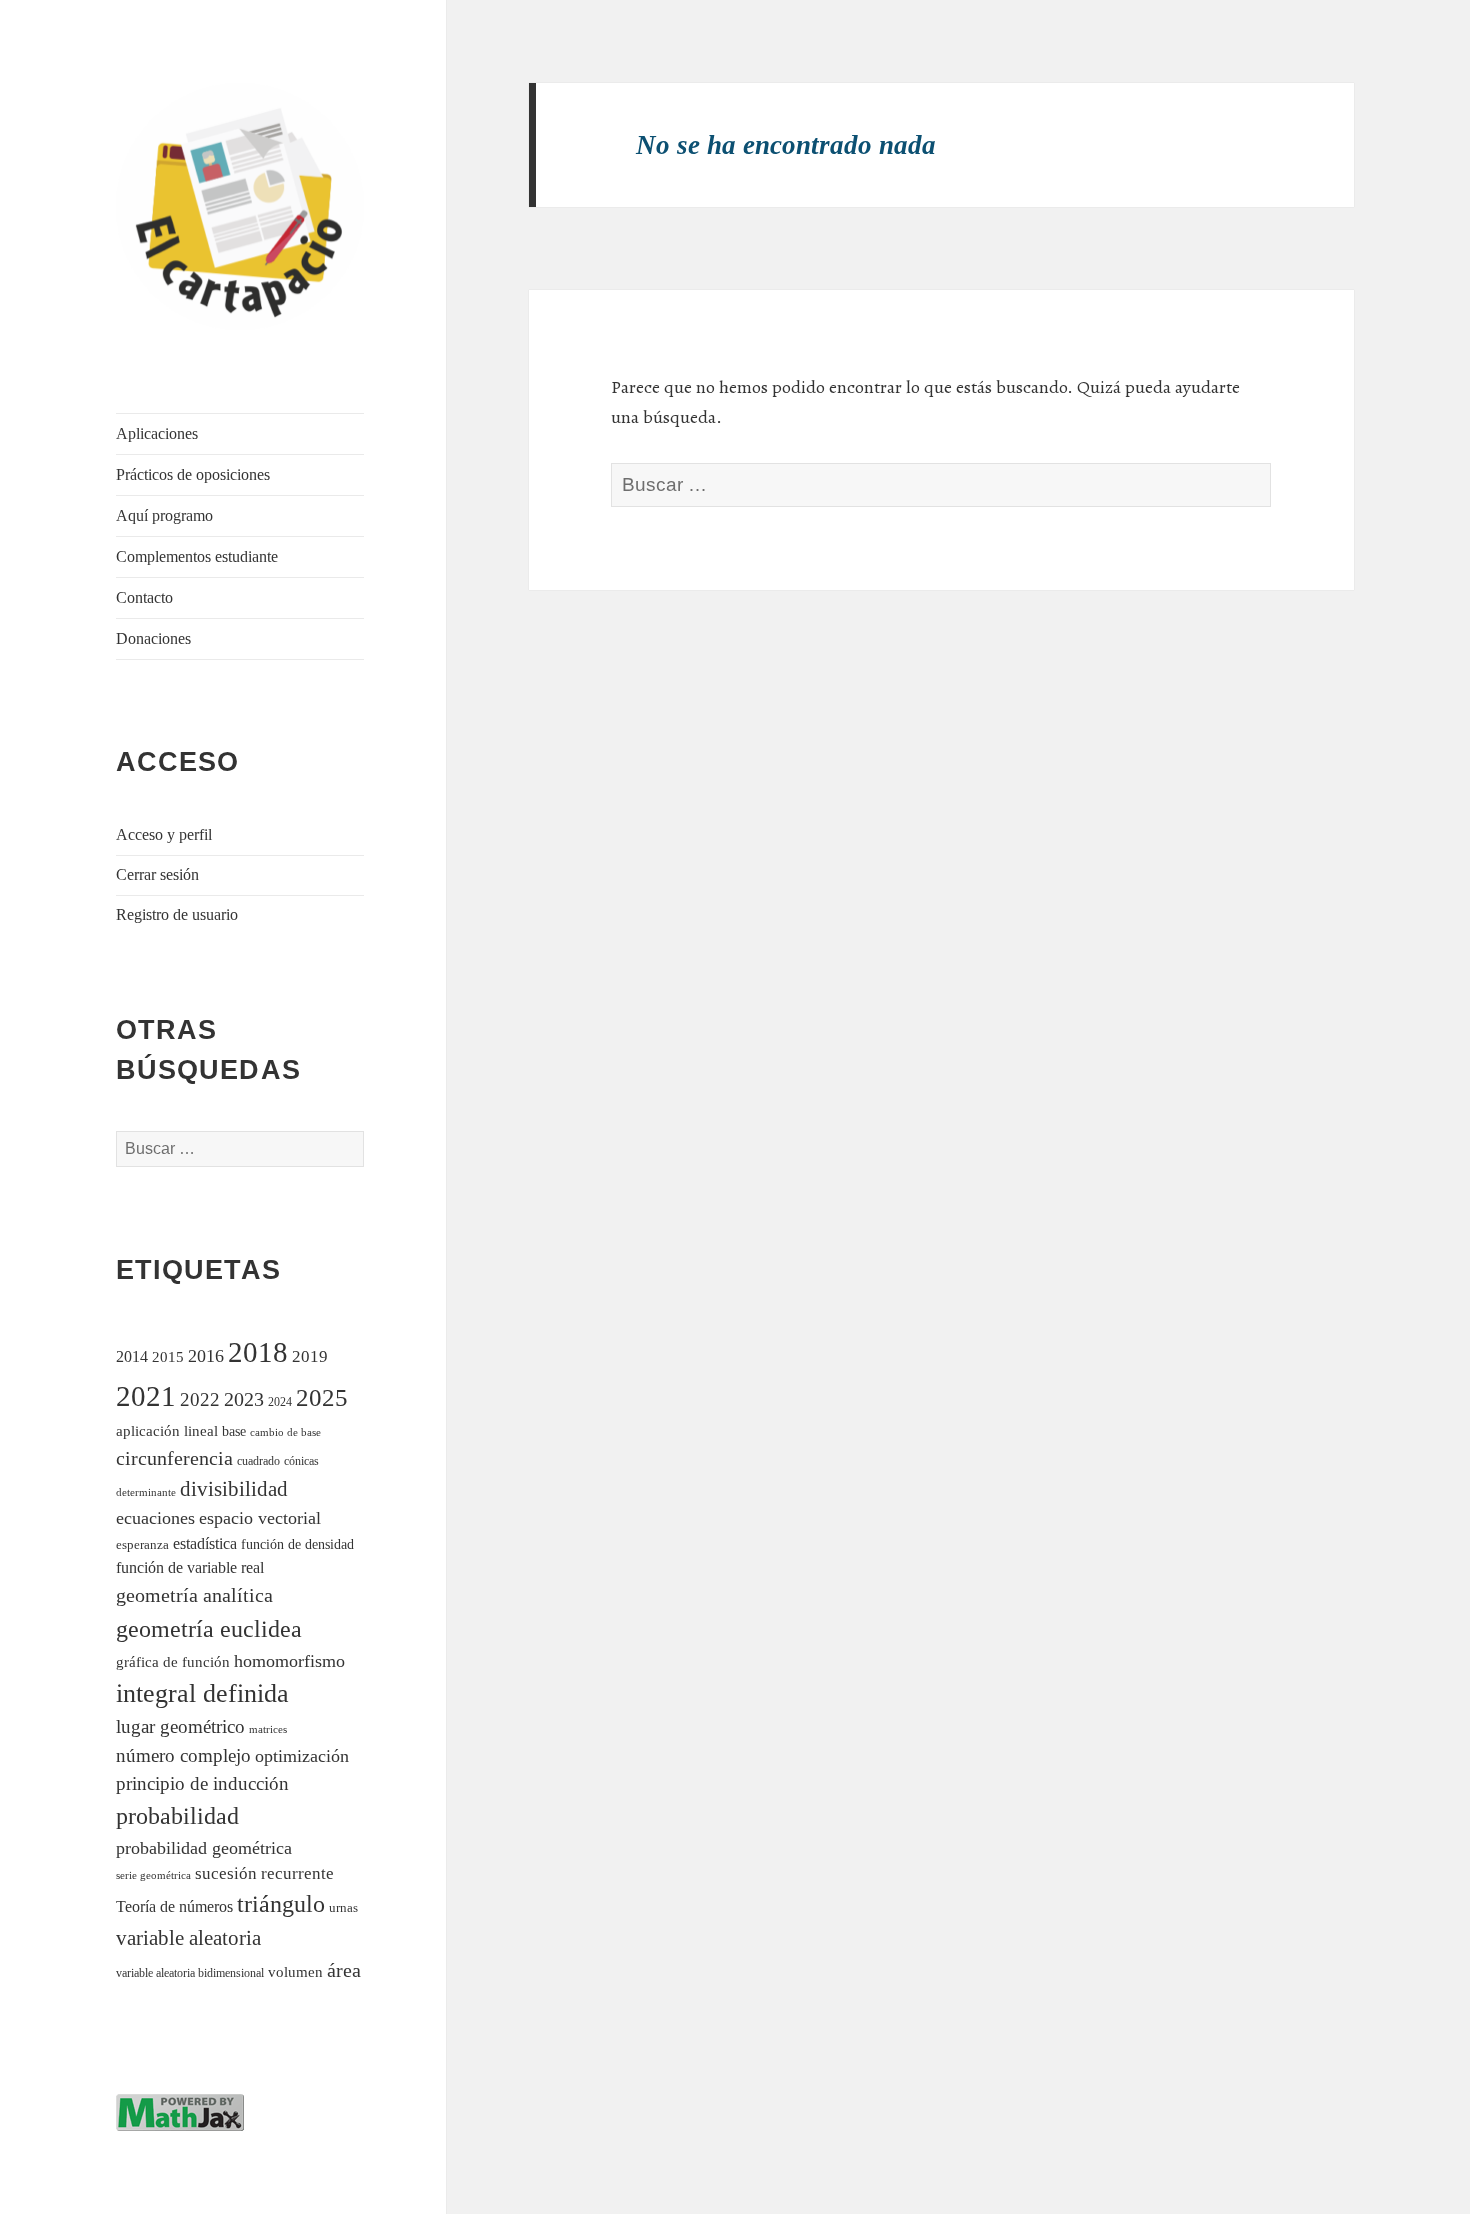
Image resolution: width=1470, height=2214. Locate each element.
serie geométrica (153, 1875)
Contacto (144, 597)
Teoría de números (174, 1906)
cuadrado (258, 1461)
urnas (343, 1908)
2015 (168, 1356)
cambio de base (285, 1432)
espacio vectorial (260, 1518)
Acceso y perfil (164, 834)
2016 (206, 1356)
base (234, 1431)
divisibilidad (234, 1489)
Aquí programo (164, 515)
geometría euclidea (209, 1628)
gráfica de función (173, 1661)
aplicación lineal (167, 1431)
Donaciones (153, 638)
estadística (205, 1543)
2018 (258, 1352)
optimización (302, 1756)
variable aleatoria (188, 1938)
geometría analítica (194, 1595)
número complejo (183, 1755)
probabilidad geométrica (204, 1848)
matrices (268, 1729)
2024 (280, 1402)
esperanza (142, 1544)
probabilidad (177, 1816)
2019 (310, 1356)
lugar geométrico (180, 1726)
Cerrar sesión (157, 874)
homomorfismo (289, 1661)
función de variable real (190, 1567)
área (344, 1970)
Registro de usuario (177, 914)
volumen (295, 1972)
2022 (200, 1399)
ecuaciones (155, 1518)
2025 (322, 1397)
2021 (146, 1396)
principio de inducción (202, 1783)
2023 (244, 1399)
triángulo (281, 1903)
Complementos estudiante (197, 556)
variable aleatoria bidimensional (190, 1973)
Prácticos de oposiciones (193, 474)
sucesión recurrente (264, 1873)
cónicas (301, 1461)
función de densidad (297, 1544)
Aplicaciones (157, 433)
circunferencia (174, 1458)
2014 (132, 1356)
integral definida (202, 1693)
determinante (146, 1492)
